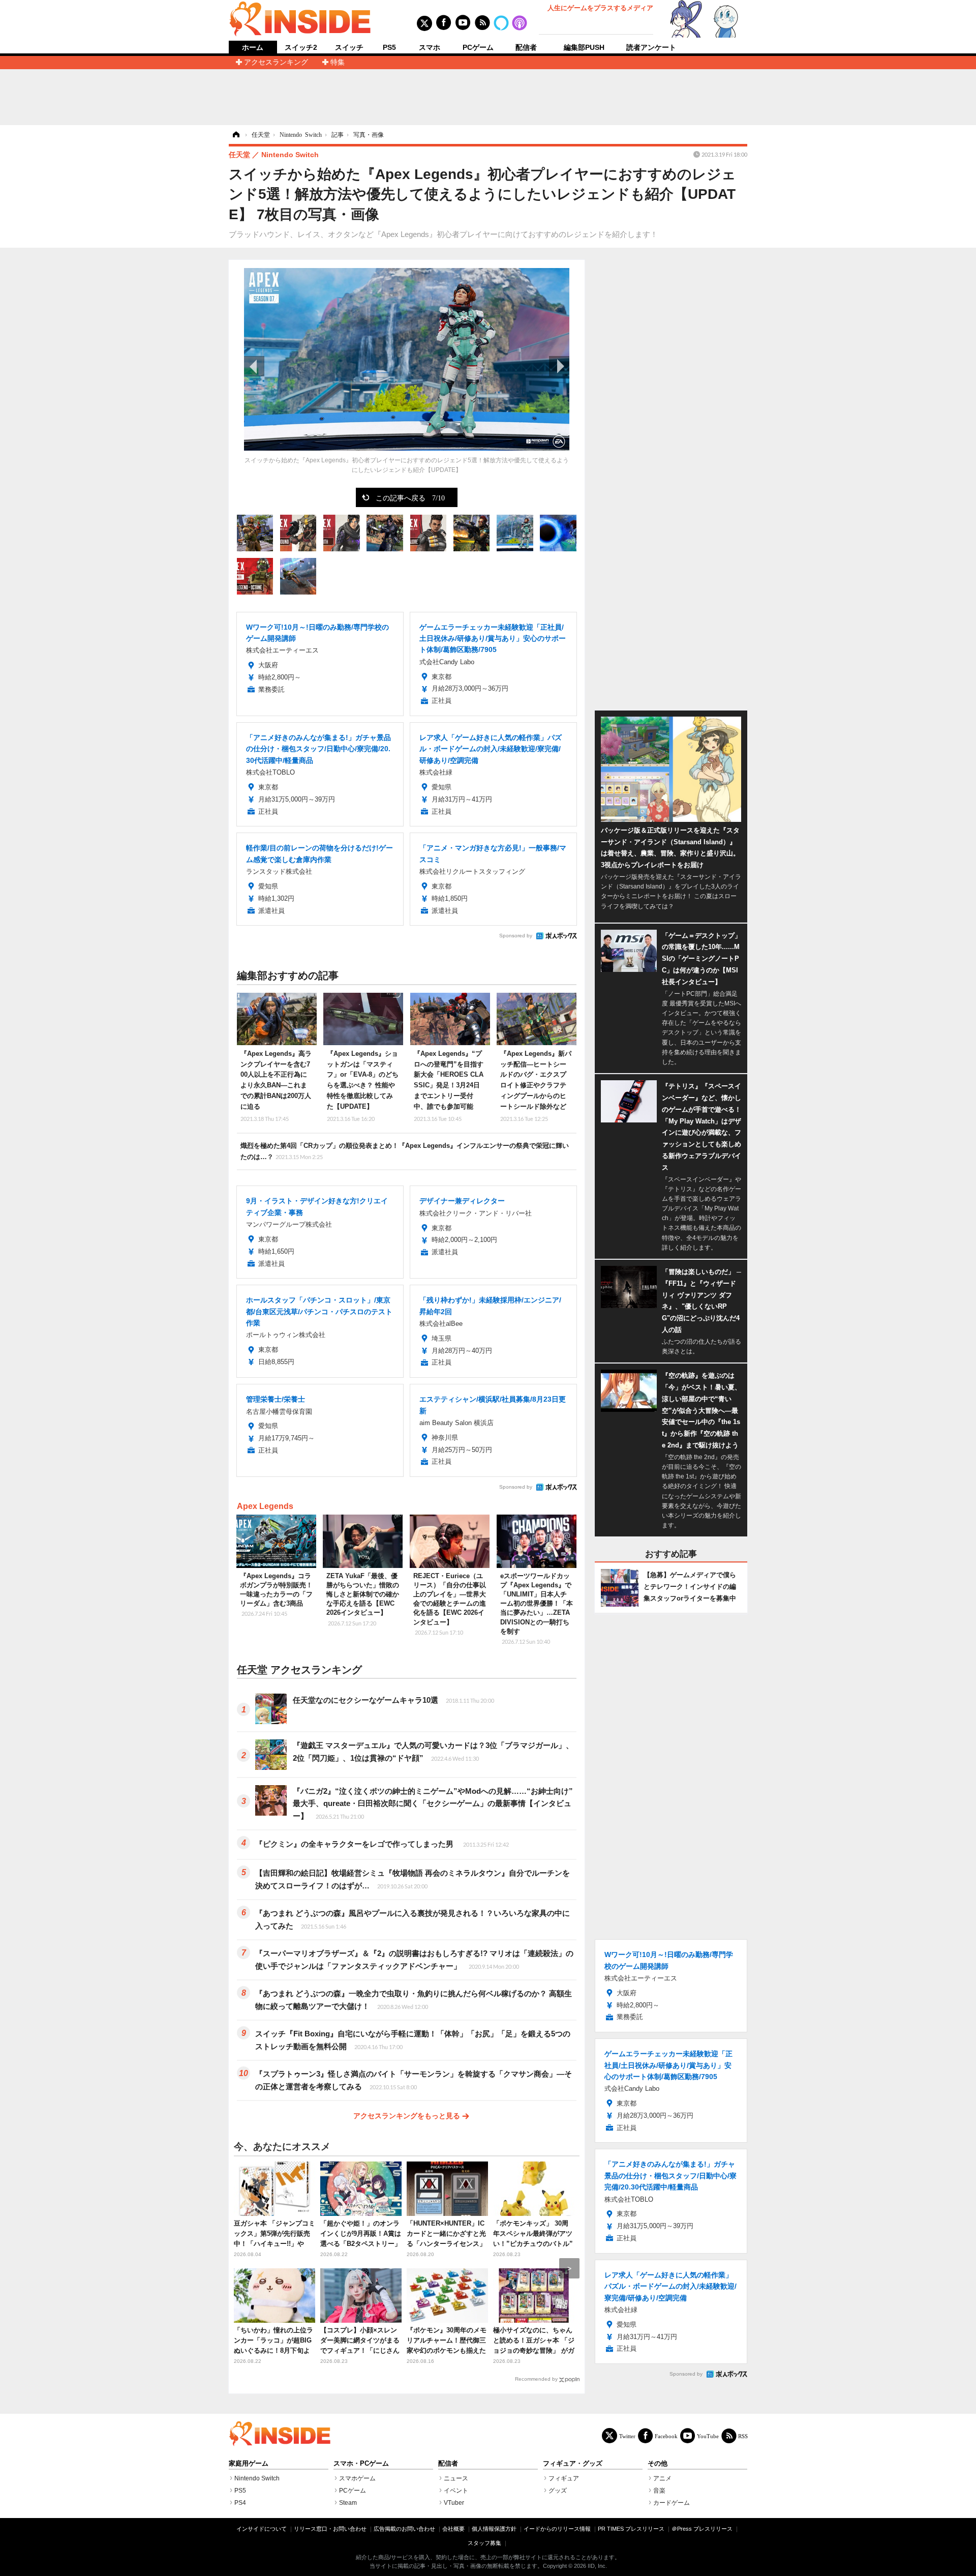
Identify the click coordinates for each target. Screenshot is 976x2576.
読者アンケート (651, 47)
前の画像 (254, 366)
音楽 (659, 2491)
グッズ (558, 2491)
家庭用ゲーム (249, 2464)
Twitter (627, 2436)
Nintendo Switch (257, 2478)
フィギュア (564, 2478)
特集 (338, 62)
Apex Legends (265, 1506)
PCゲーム (478, 47)
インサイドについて (262, 2529)
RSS (743, 2436)
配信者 (526, 47)
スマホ (430, 47)
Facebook (666, 2436)
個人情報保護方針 (494, 2529)
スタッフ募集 (484, 2543)
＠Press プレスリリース (702, 2529)
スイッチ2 (301, 47)
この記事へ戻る (410, 497)
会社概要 (453, 2529)
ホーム (253, 48)
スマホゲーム (357, 2478)
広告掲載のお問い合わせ (404, 2529)
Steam (348, 2503)
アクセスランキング (276, 62)
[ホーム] (235, 135)
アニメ (662, 2478)
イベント (456, 2491)
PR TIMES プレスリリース (631, 2529)
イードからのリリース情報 (557, 2529)
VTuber (454, 2503)
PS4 (240, 2503)
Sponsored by (516, 936)
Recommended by (536, 2379)
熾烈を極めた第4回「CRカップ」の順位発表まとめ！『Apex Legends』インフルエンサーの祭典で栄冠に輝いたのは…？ (405, 1151)
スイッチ (349, 47)
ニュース (456, 2478)
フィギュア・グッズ (573, 2464)
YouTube (708, 2436)
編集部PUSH (584, 47)
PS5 (389, 47)
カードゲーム (672, 2503)
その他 (658, 2464)
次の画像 (559, 366)
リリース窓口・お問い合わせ (330, 2529)
